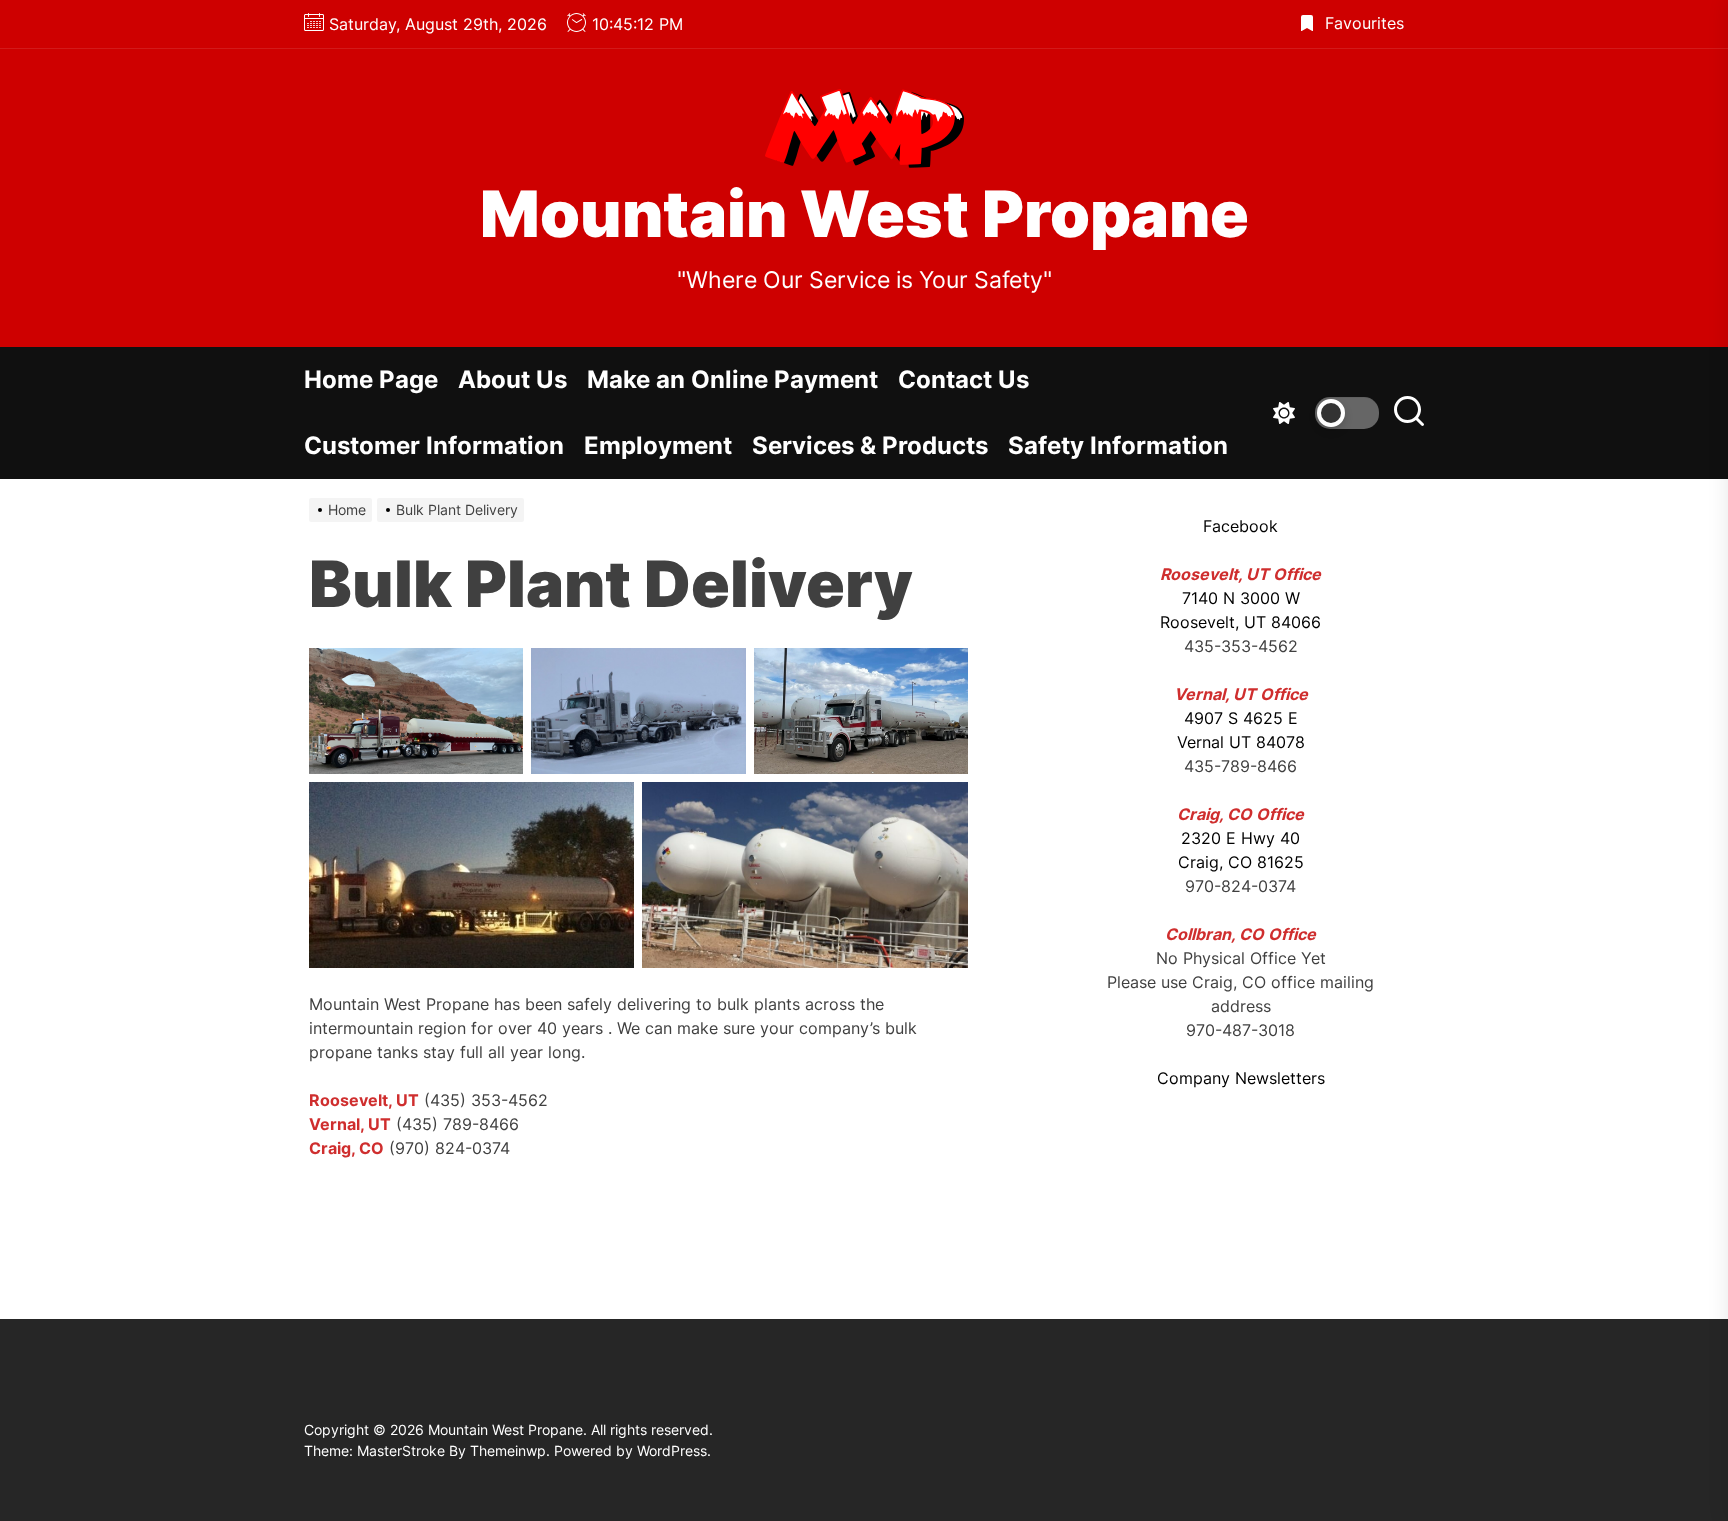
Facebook (1240, 526)
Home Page (371, 379)
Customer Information (434, 445)
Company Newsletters (1241, 1078)
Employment (658, 445)
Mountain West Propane (864, 214)
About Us (512, 379)
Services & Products (870, 445)
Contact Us (963, 379)
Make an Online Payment (732, 379)
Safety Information (1118, 445)
